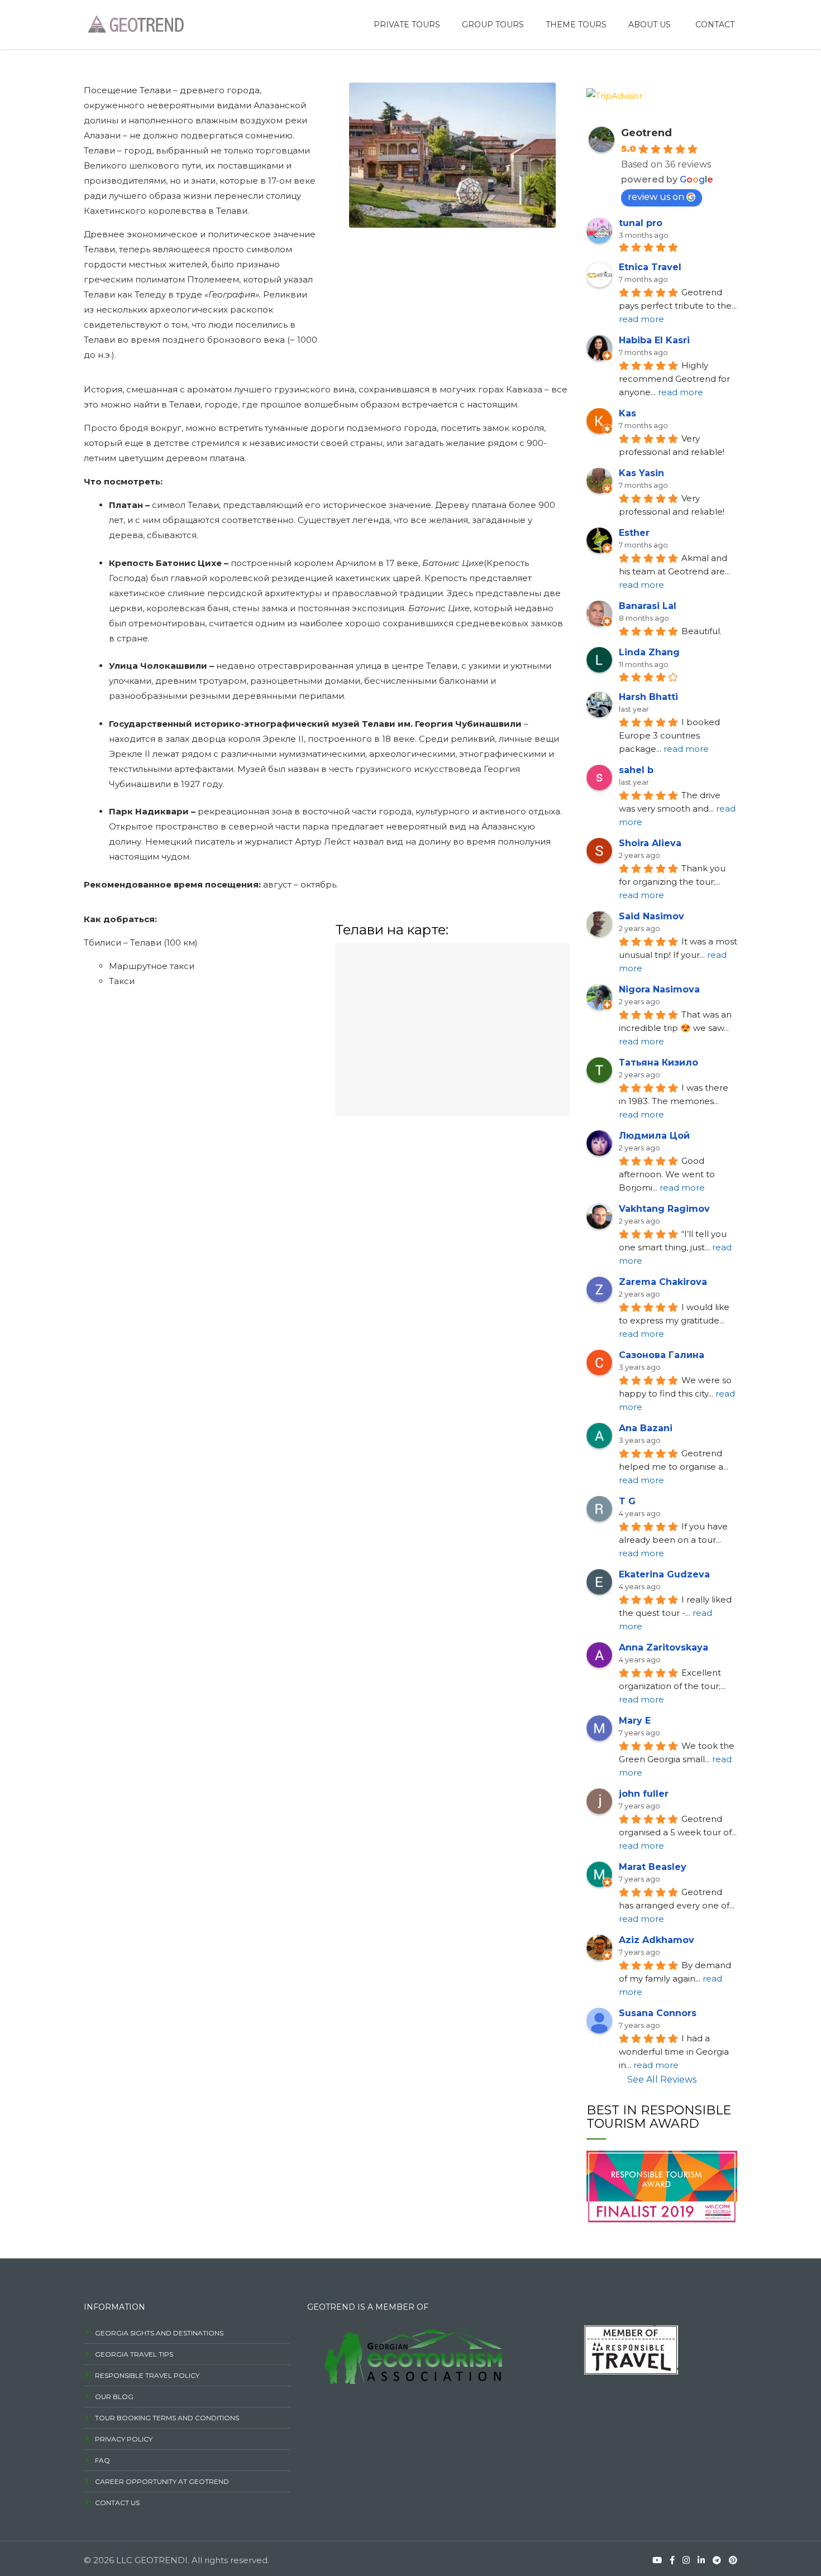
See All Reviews (662, 2079)
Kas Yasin (641, 473)
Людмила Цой (654, 1136)
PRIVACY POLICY (124, 2439)
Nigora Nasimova (659, 989)
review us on (656, 197)
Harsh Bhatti (648, 697)
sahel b (636, 770)
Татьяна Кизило (658, 1062)
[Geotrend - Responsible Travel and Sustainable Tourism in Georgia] (134, 23)
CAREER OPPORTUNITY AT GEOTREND (162, 2481)
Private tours (407, 25)
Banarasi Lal (648, 606)
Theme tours (576, 25)
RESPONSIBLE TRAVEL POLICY (147, 2375)
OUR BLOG (114, 2397)
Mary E (635, 1721)
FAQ (102, 2460)
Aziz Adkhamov (657, 1940)
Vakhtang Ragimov (664, 1209)
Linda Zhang (649, 652)
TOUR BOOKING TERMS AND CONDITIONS (167, 2418)
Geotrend (646, 133)
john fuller (644, 1794)
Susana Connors (658, 2013)
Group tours (493, 25)
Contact (715, 25)
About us (650, 25)
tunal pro (641, 223)
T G (627, 1501)
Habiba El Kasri (654, 340)
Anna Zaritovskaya (664, 1647)
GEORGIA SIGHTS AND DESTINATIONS (159, 2333)
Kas (627, 413)
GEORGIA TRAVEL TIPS (134, 2354)
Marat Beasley (653, 1867)
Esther (634, 533)
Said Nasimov (651, 916)
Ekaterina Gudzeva (664, 1574)
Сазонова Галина (662, 1355)
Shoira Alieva (650, 843)
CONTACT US (117, 2503)
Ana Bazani (646, 1428)
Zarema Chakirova (663, 1282)
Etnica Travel (650, 267)
